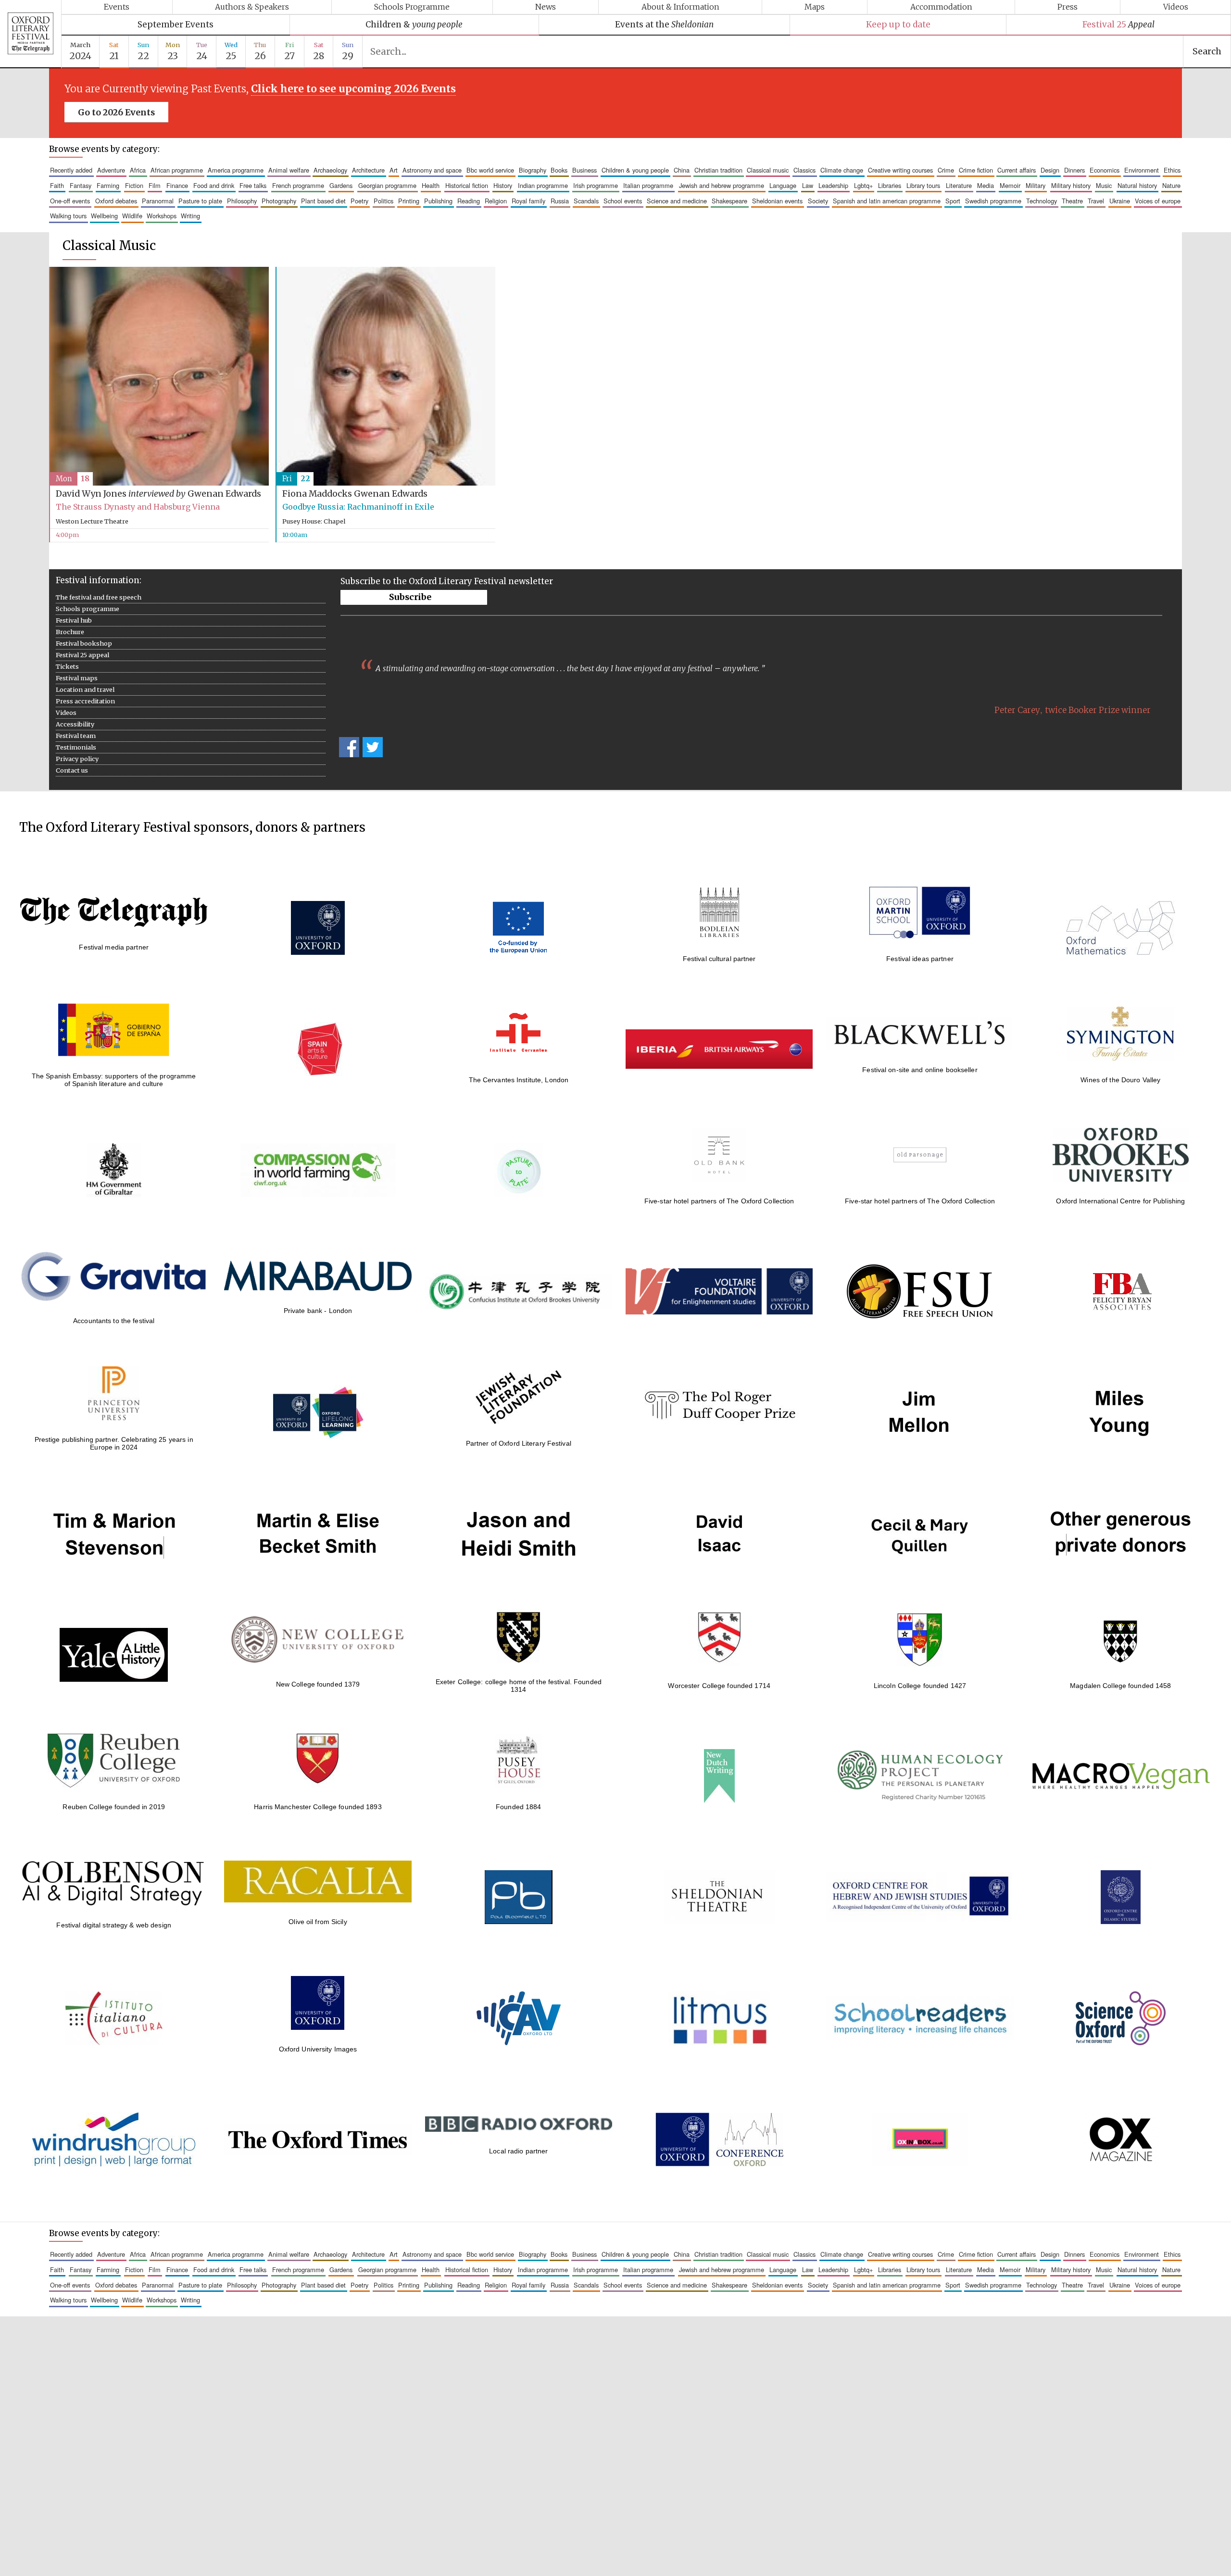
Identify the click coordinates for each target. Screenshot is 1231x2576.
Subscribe (410, 597)
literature (959, 185)
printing (409, 201)
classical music (768, 170)
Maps (815, 7)
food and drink (214, 185)
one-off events (70, 201)
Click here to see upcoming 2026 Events (353, 89)
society (818, 201)
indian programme (543, 185)
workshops (162, 216)
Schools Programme (412, 7)
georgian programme (387, 185)
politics (383, 201)
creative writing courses (900, 170)
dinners (1074, 170)
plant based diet (323, 201)
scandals (586, 201)
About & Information (680, 7)
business (584, 170)
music (1104, 185)
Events (117, 7)
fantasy (81, 185)
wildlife (132, 216)
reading (469, 201)
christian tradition (718, 170)
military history (1071, 185)
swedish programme (993, 201)
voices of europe (1158, 201)
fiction (134, 185)
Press (1068, 7)
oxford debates (116, 201)
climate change (842, 170)
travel (1096, 201)
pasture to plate (200, 201)
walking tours (68, 216)
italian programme (648, 185)
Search (1207, 51)
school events (623, 201)
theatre (1072, 201)
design (1050, 170)
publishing (438, 201)
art (394, 170)
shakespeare (729, 201)
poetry (359, 201)
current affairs (1017, 170)
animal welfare (289, 170)
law (808, 185)
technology (1042, 201)
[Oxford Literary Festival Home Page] (31, 34)
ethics (1172, 170)
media (986, 185)
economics (1105, 170)
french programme (298, 185)
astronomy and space (432, 170)
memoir (1010, 185)
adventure (111, 170)
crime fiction (976, 170)
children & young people (635, 170)
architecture (368, 170)
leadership (833, 185)
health (431, 185)
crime (946, 170)
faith (57, 185)
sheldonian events (777, 201)
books (559, 170)
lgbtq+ (863, 185)
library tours (923, 185)
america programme (236, 170)
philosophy (242, 201)
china (682, 170)
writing (190, 216)
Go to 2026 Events (116, 113)
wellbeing (104, 216)
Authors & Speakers (252, 7)
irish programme (596, 185)
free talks (253, 185)
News (546, 7)
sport (953, 201)
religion (496, 201)
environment (1142, 170)
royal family (528, 201)
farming (108, 185)
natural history (1137, 185)
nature (1171, 185)
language (783, 185)
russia (560, 201)
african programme (177, 170)
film (155, 185)
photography (279, 201)
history (503, 185)
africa (138, 170)
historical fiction (467, 185)
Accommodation (941, 7)
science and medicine (677, 201)
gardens (341, 185)
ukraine (1120, 201)
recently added (71, 170)
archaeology (330, 170)
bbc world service (490, 170)
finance (177, 185)
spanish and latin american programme (887, 201)
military (1036, 185)
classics (804, 170)
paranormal (158, 201)
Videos (1176, 7)
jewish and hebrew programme (722, 185)
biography (533, 170)
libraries (890, 185)
